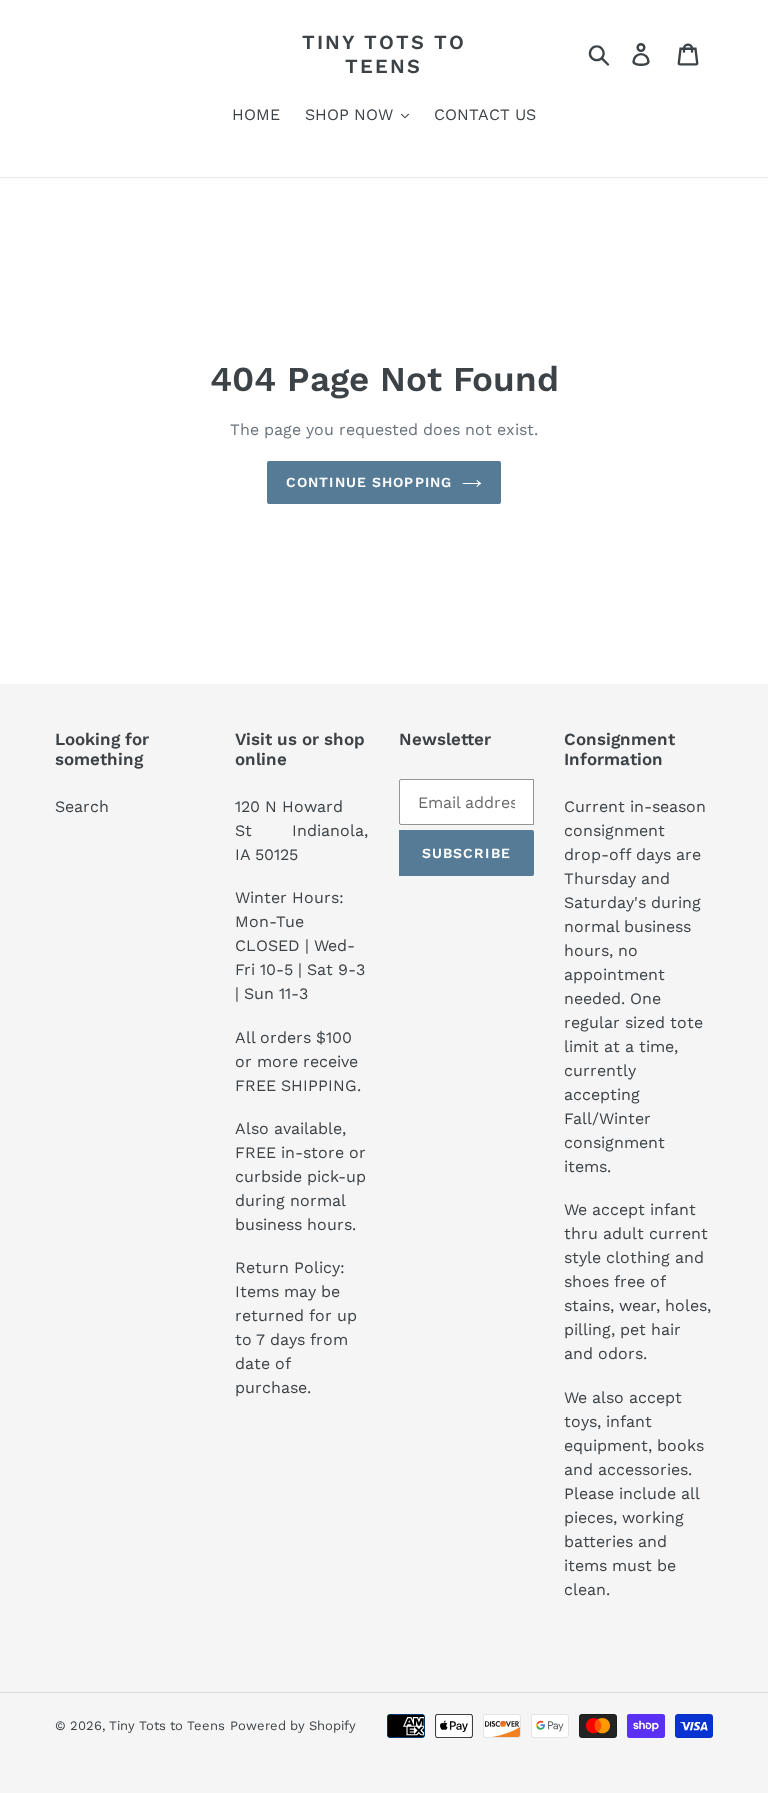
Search (82, 806)
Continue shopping (369, 482)
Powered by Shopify (293, 1725)
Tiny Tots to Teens (384, 54)
